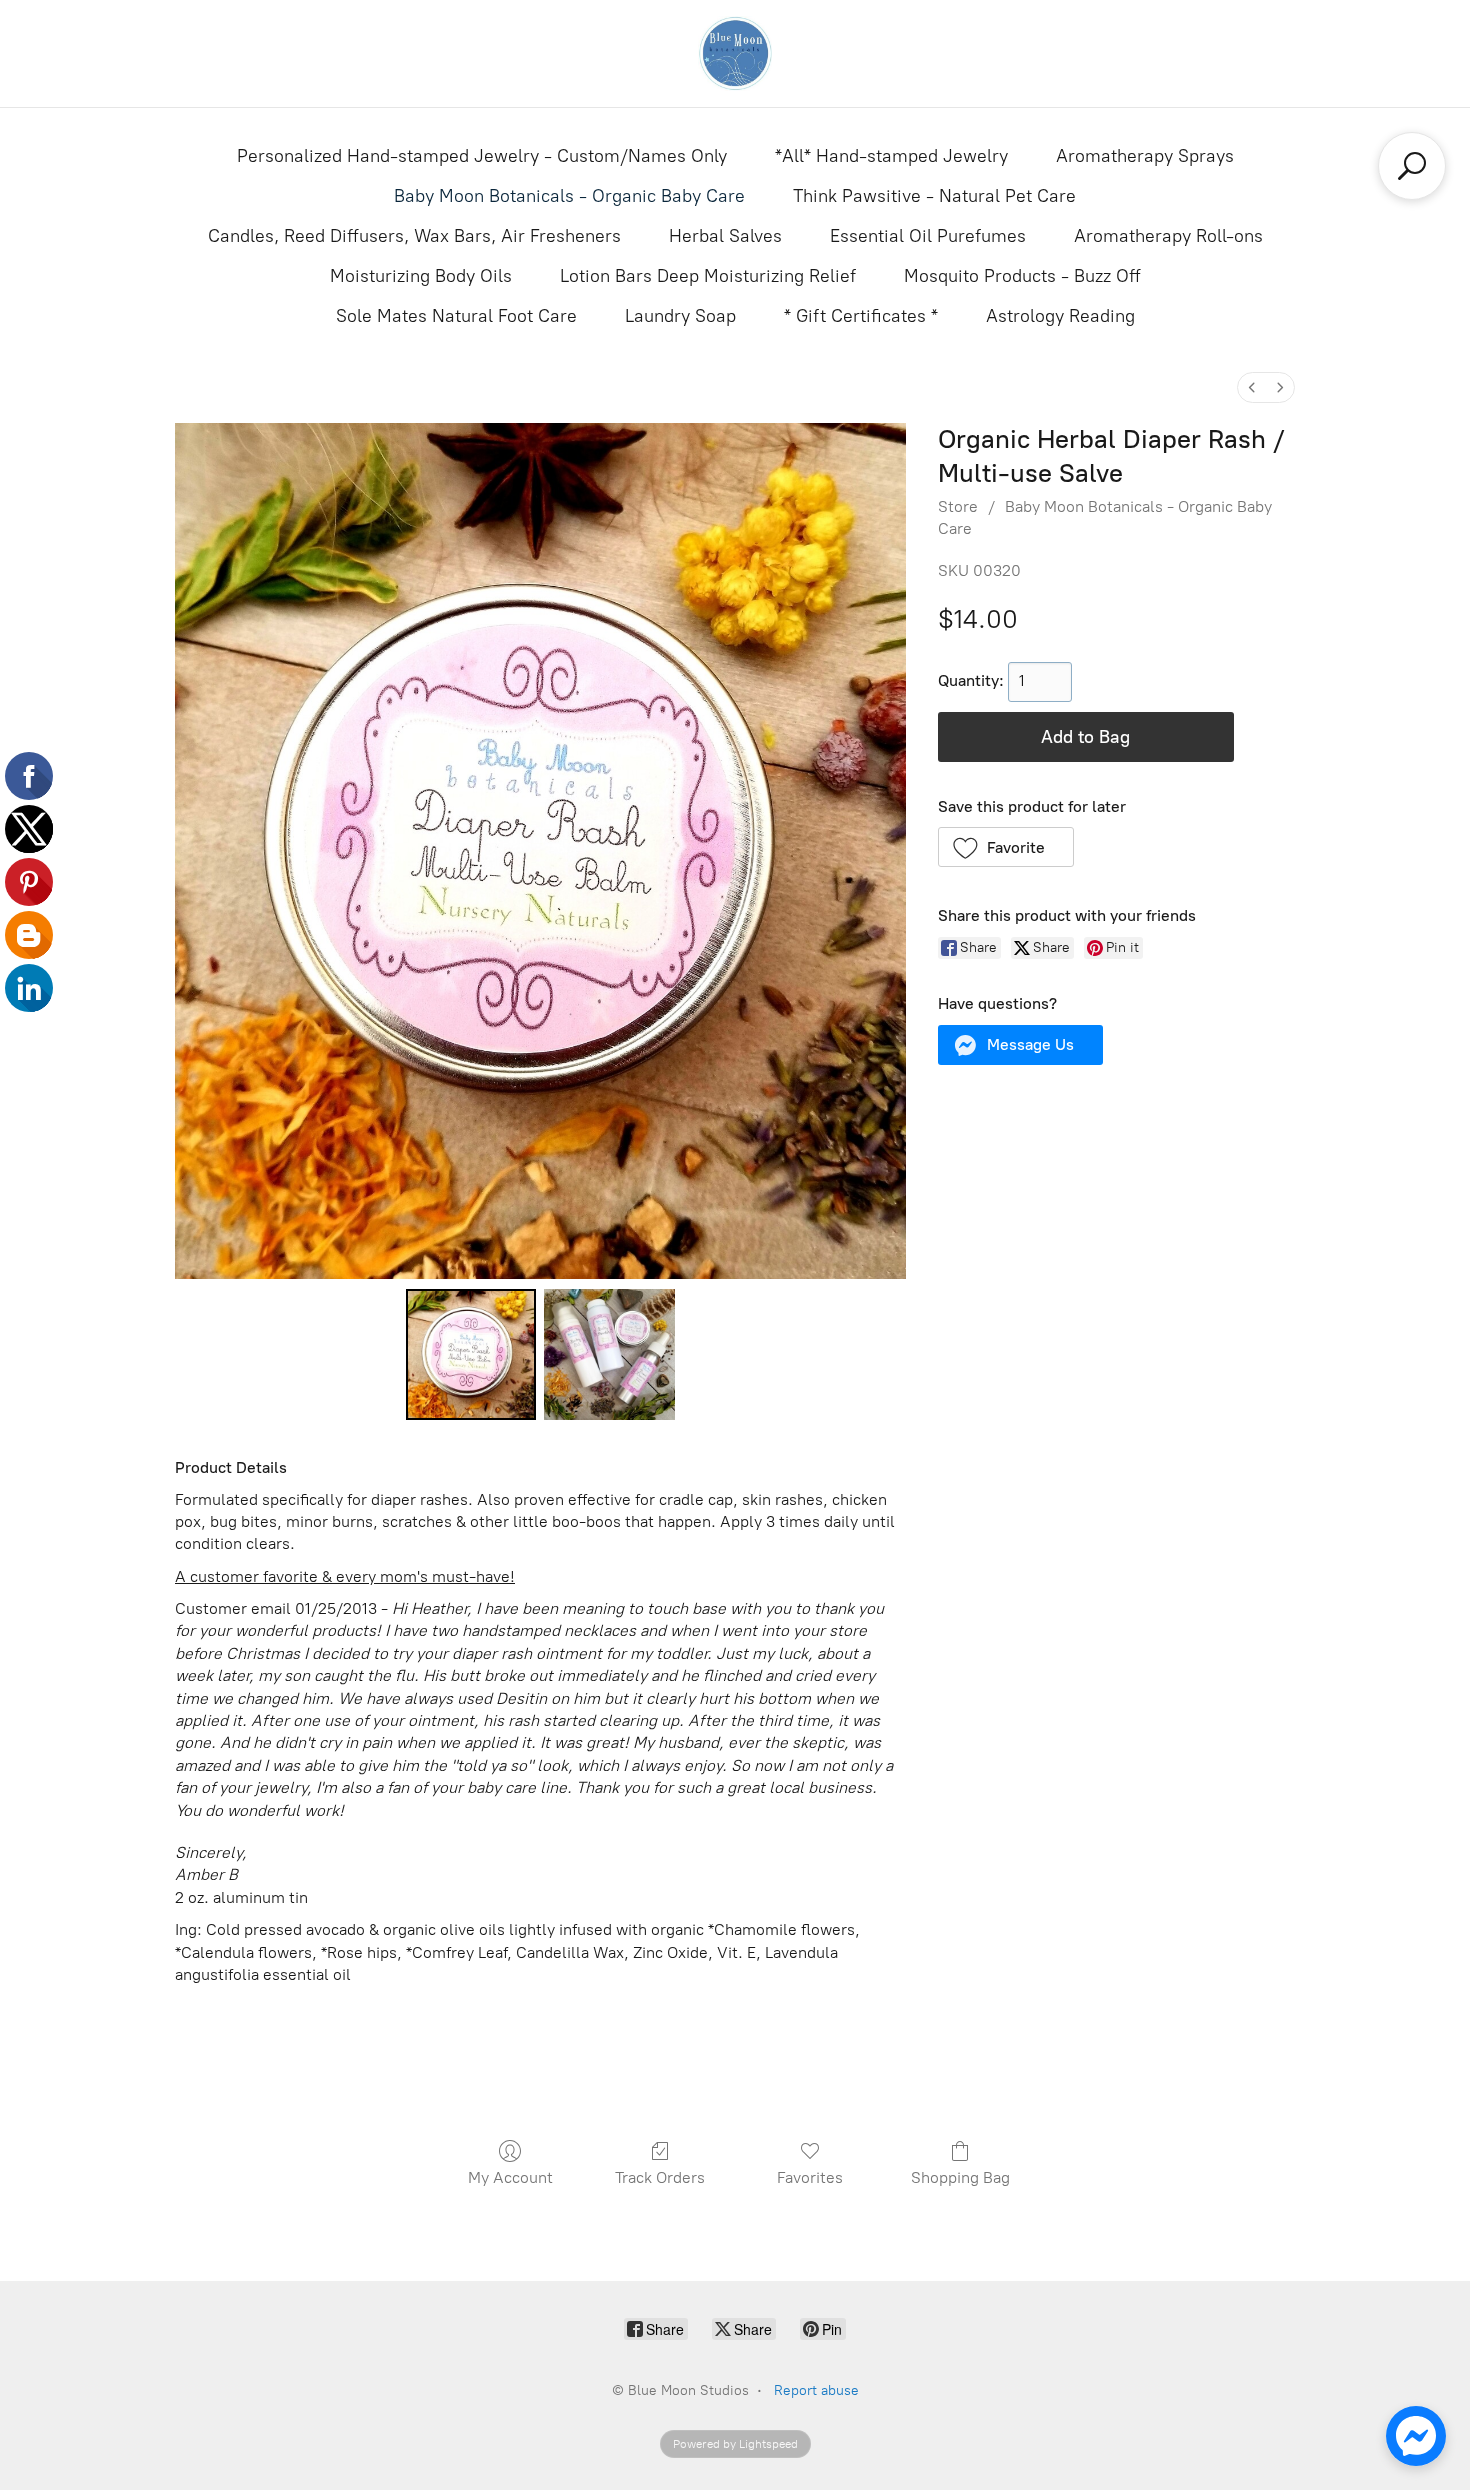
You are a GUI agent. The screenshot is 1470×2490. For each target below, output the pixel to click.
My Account (510, 2177)
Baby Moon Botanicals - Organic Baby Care (569, 196)
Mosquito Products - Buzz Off (1022, 276)
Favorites (810, 2177)
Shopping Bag (960, 2177)
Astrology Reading (1060, 316)
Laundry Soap (680, 316)
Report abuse (816, 2390)
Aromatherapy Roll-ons (1168, 236)
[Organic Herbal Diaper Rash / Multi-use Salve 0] (471, 1354)
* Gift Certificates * (861, 316)
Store (958, 506)
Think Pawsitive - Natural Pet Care (934, 196)
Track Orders (660, 2177)
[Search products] (1412, 166)
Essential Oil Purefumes (928, 236)
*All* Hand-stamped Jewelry (891, 156)
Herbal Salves (725, 236)
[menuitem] (1252, 387)
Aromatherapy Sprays (1145, 156)
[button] (1006, 847)
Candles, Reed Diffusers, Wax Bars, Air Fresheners (414, 236)
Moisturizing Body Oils (421, 276)
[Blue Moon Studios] (735, 53)
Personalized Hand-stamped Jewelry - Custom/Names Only (482, 156)
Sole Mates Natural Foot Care (456, 316)
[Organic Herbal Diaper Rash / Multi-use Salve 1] (609, 1354)
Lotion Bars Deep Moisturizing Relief (708, 276)
